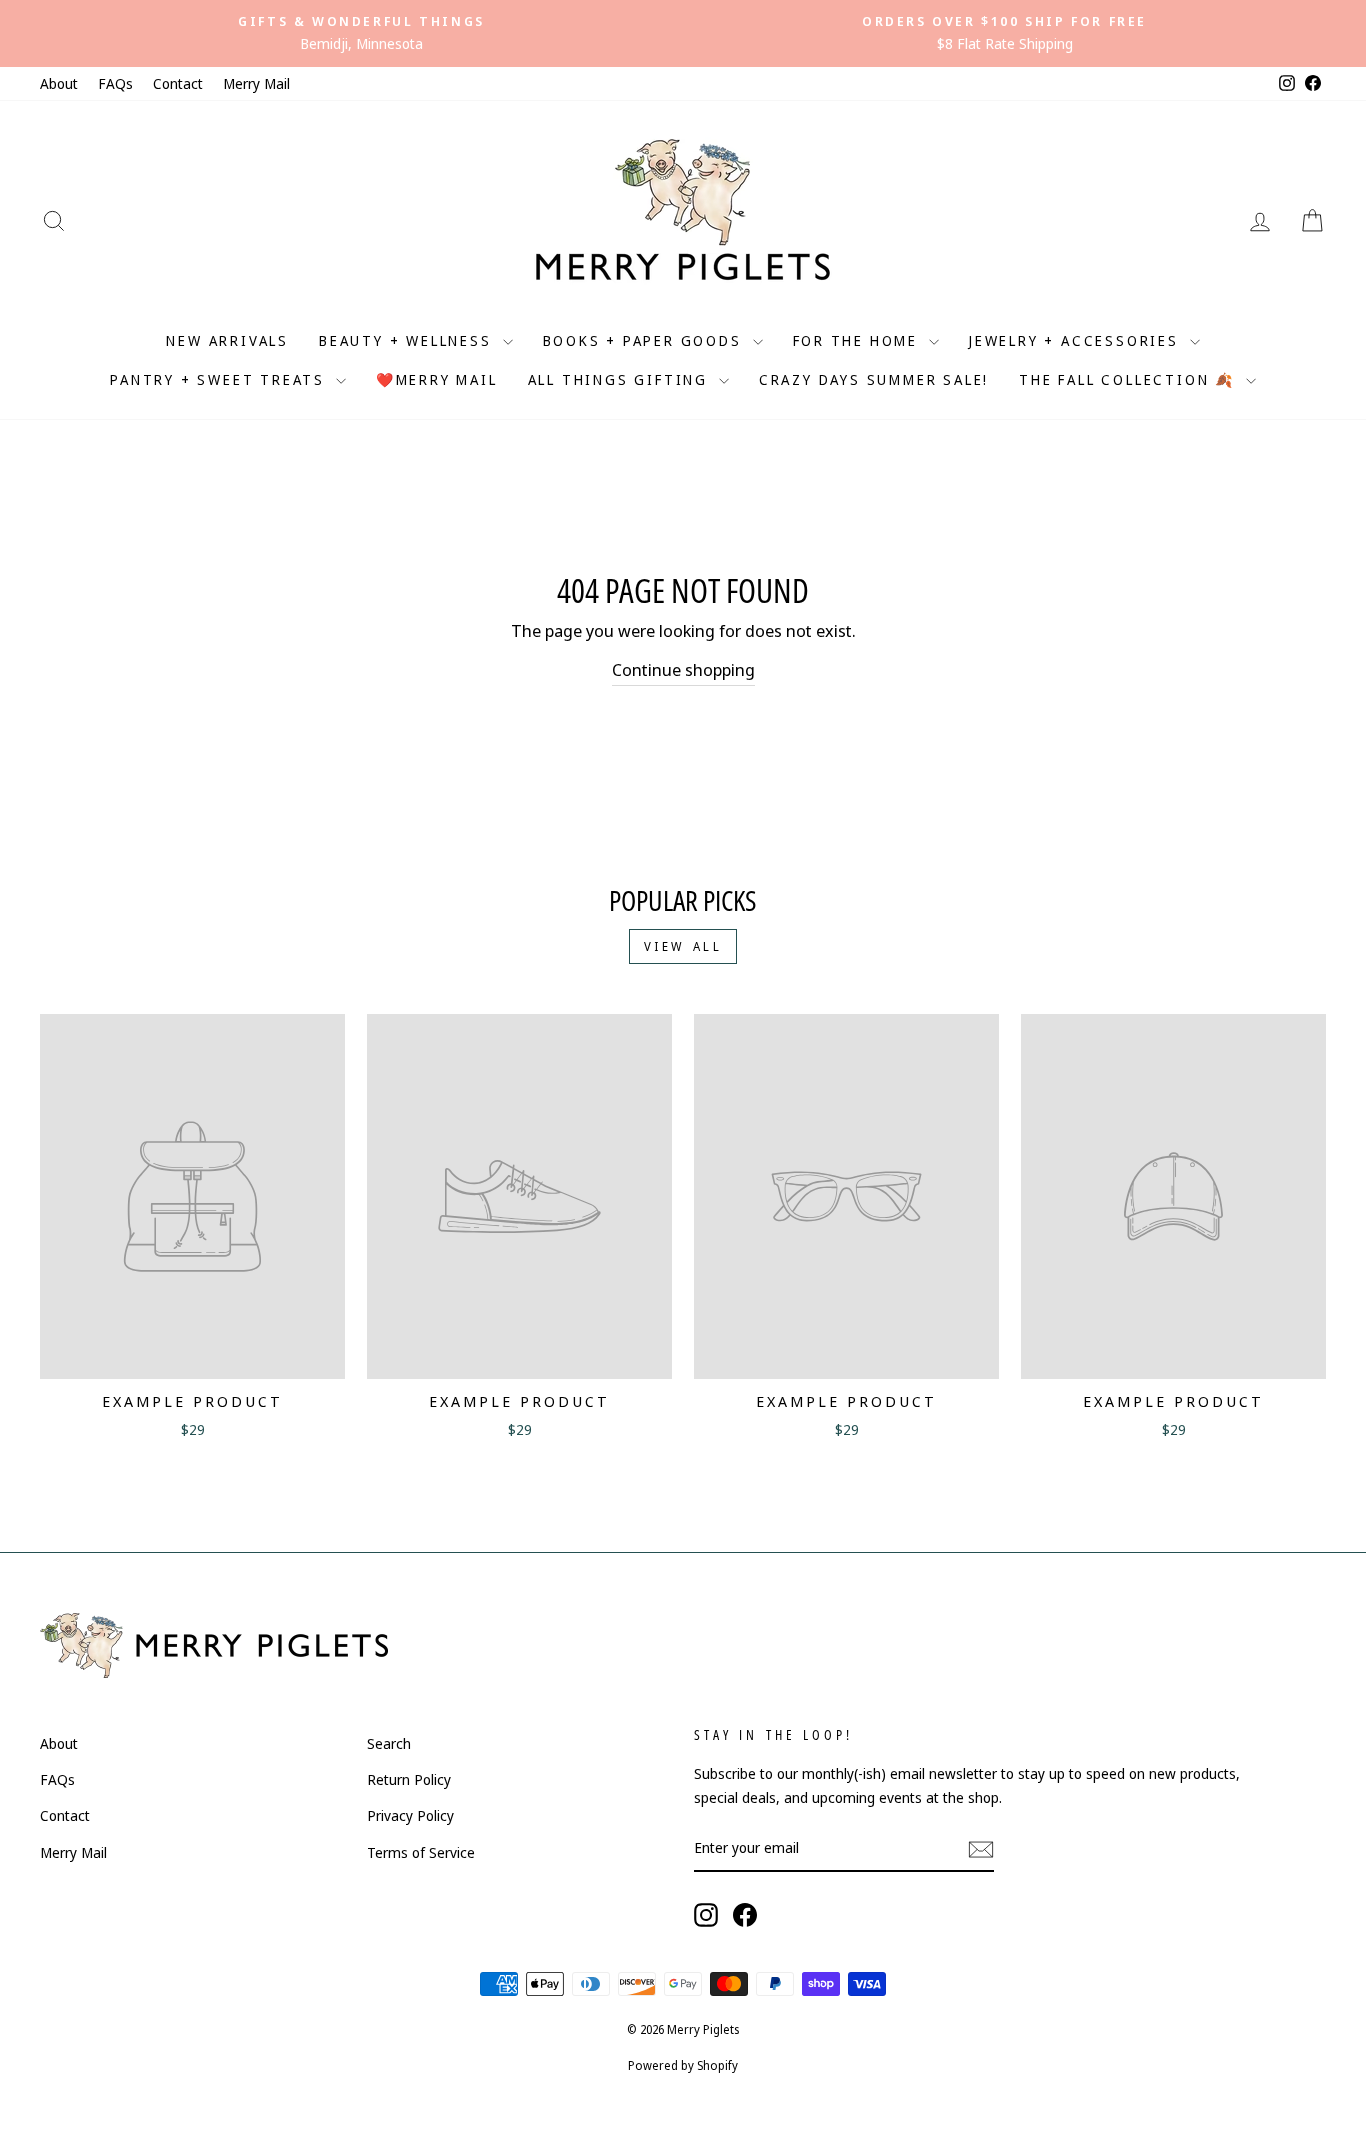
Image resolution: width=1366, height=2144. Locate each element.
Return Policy (409, 1779)
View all (683, 946)
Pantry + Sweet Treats (220, 379)
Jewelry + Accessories (1077, 340)
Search (389, 1743)
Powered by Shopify (683, 2065)
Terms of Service (421, 1852)
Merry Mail (256, 83)
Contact (178, 83)
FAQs (115, 83)
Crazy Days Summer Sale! (874, 379)
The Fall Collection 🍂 (1130, 379)
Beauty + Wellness (408, 340)
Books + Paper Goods (645, 340)
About (59, 83)
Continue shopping (683, 669)
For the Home (858, 340)
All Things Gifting (621, 379)
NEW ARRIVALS (227, 340)
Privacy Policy (410, 1815)
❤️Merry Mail (437, 379)
